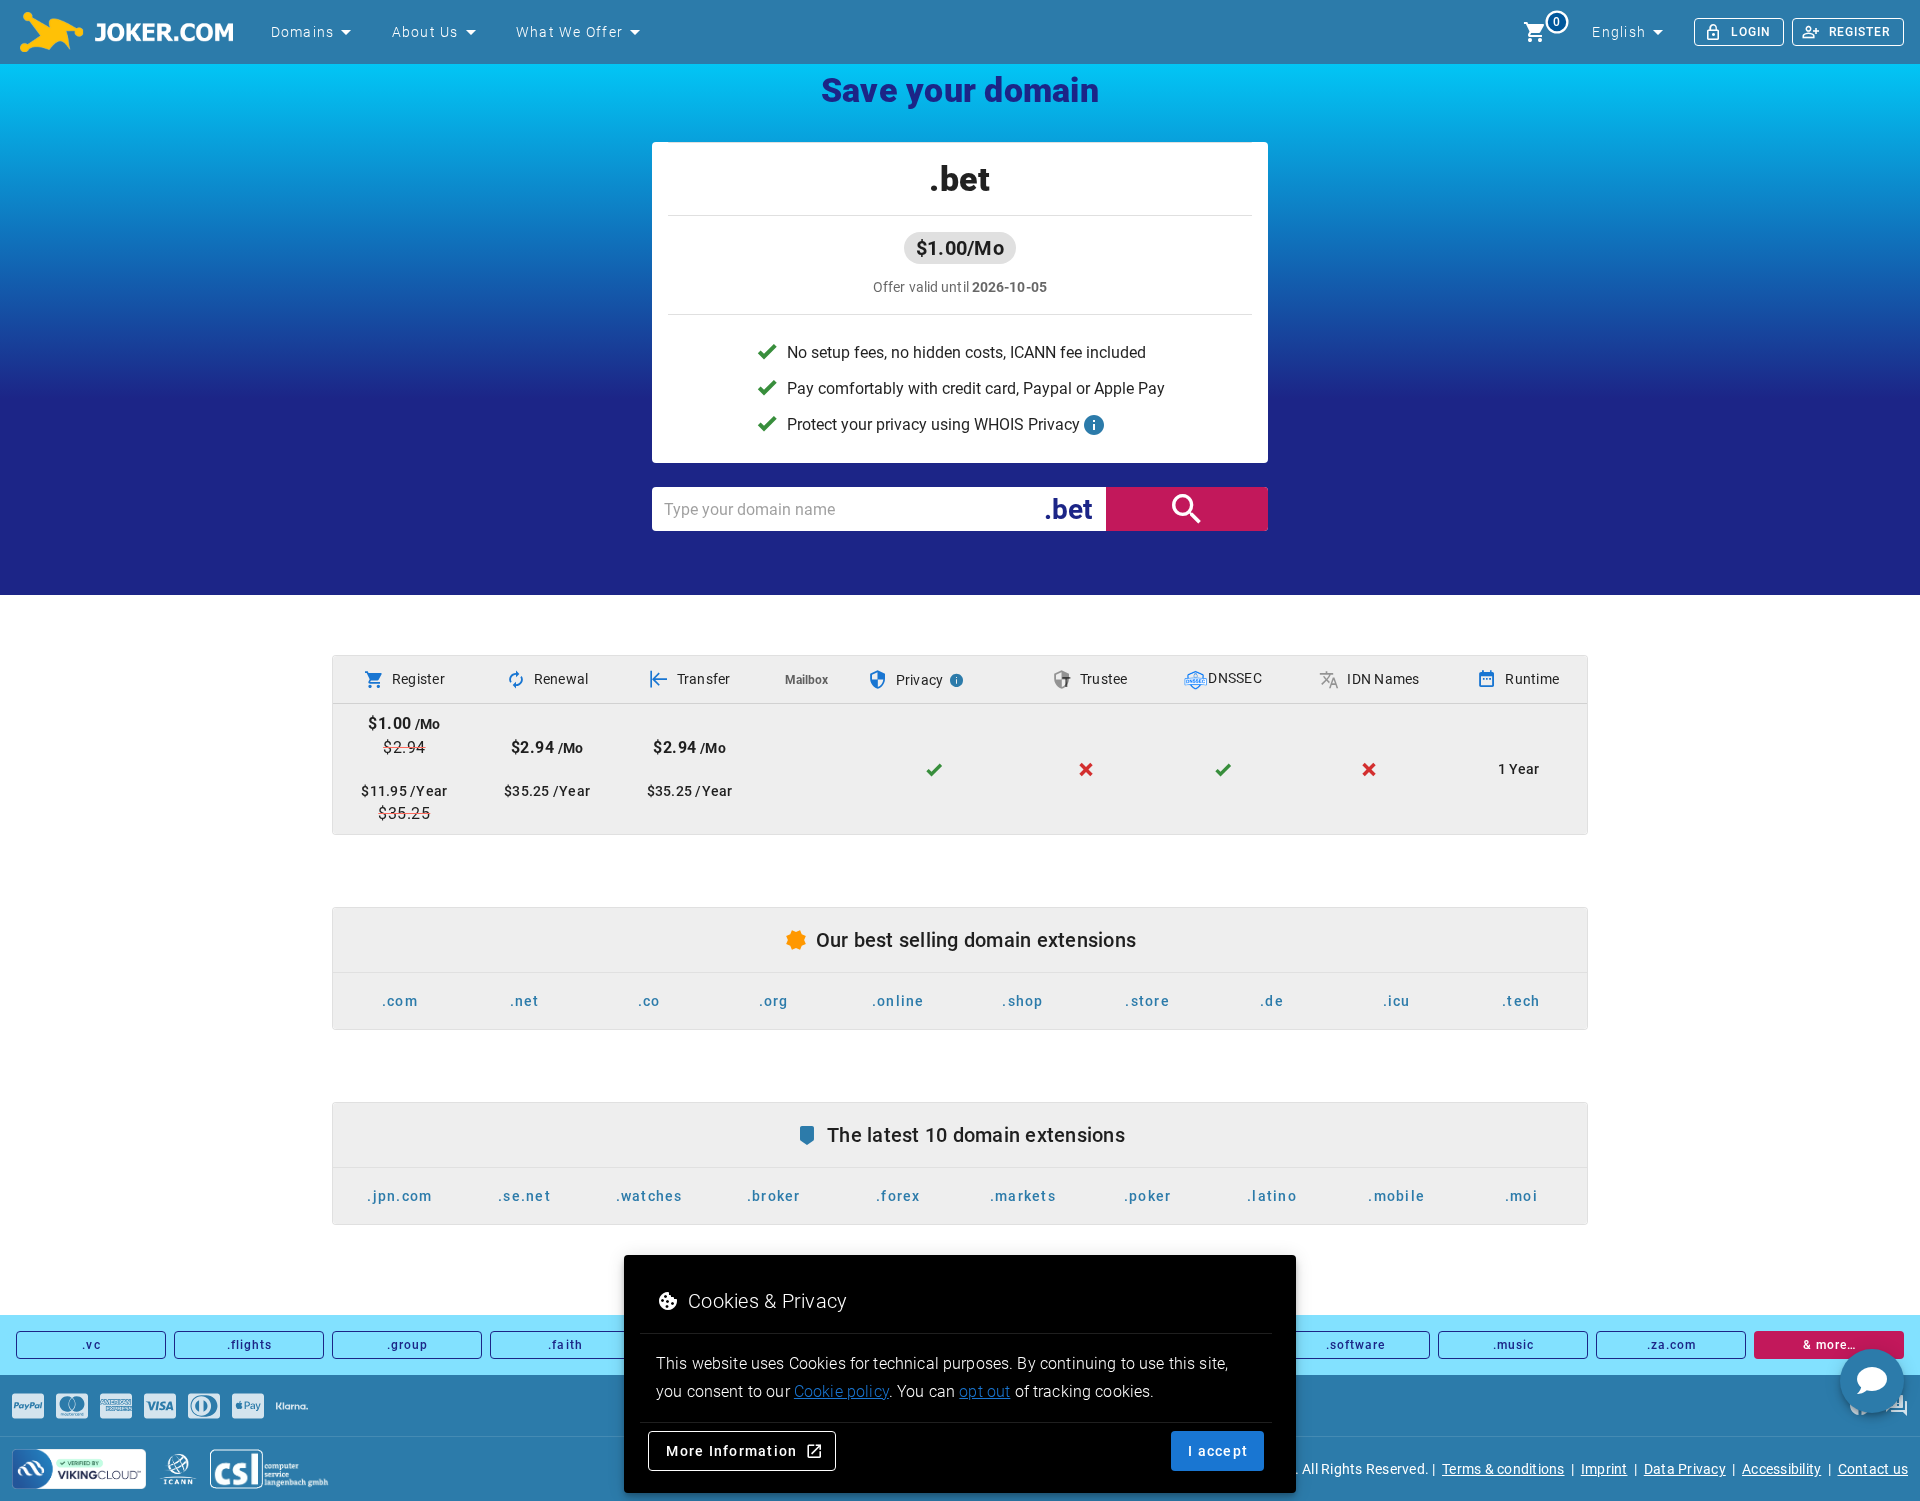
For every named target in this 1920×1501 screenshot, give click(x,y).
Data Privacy (1685, 1469)
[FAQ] (1896, 1406)
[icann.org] (178, 1469)
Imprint (1604, 1469)
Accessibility (1781, 1469)
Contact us (1873, 1469)
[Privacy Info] (957, 680)
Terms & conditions (1503, 1469)
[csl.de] (270, 1469)
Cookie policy (841, 1391)
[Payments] (28, 1406)
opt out (984, 1391)
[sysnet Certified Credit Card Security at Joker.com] (79, 1469)
